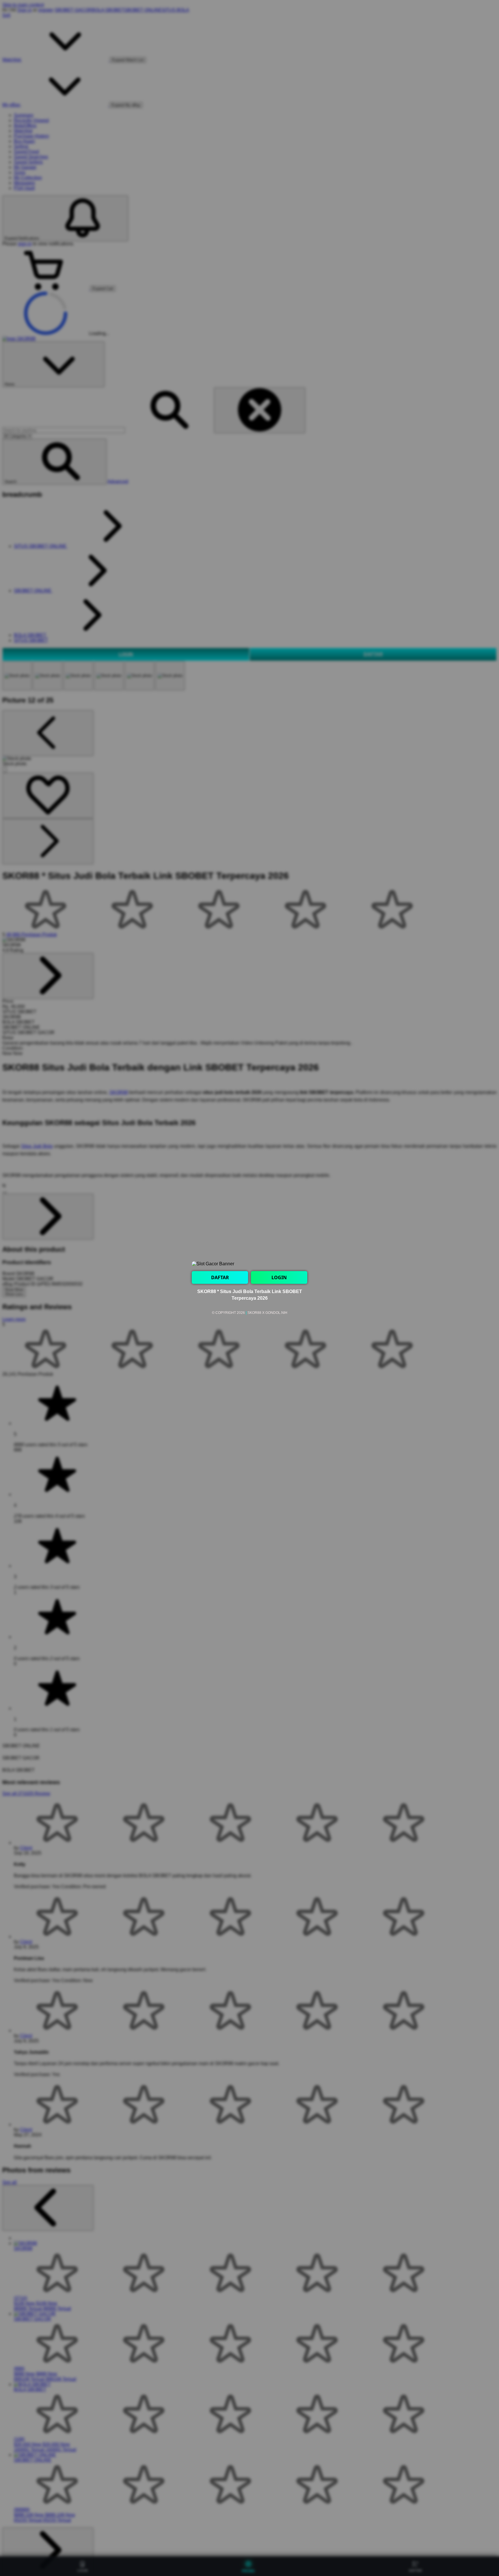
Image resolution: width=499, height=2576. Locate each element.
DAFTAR (220, 1277)
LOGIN (279, 1277)
